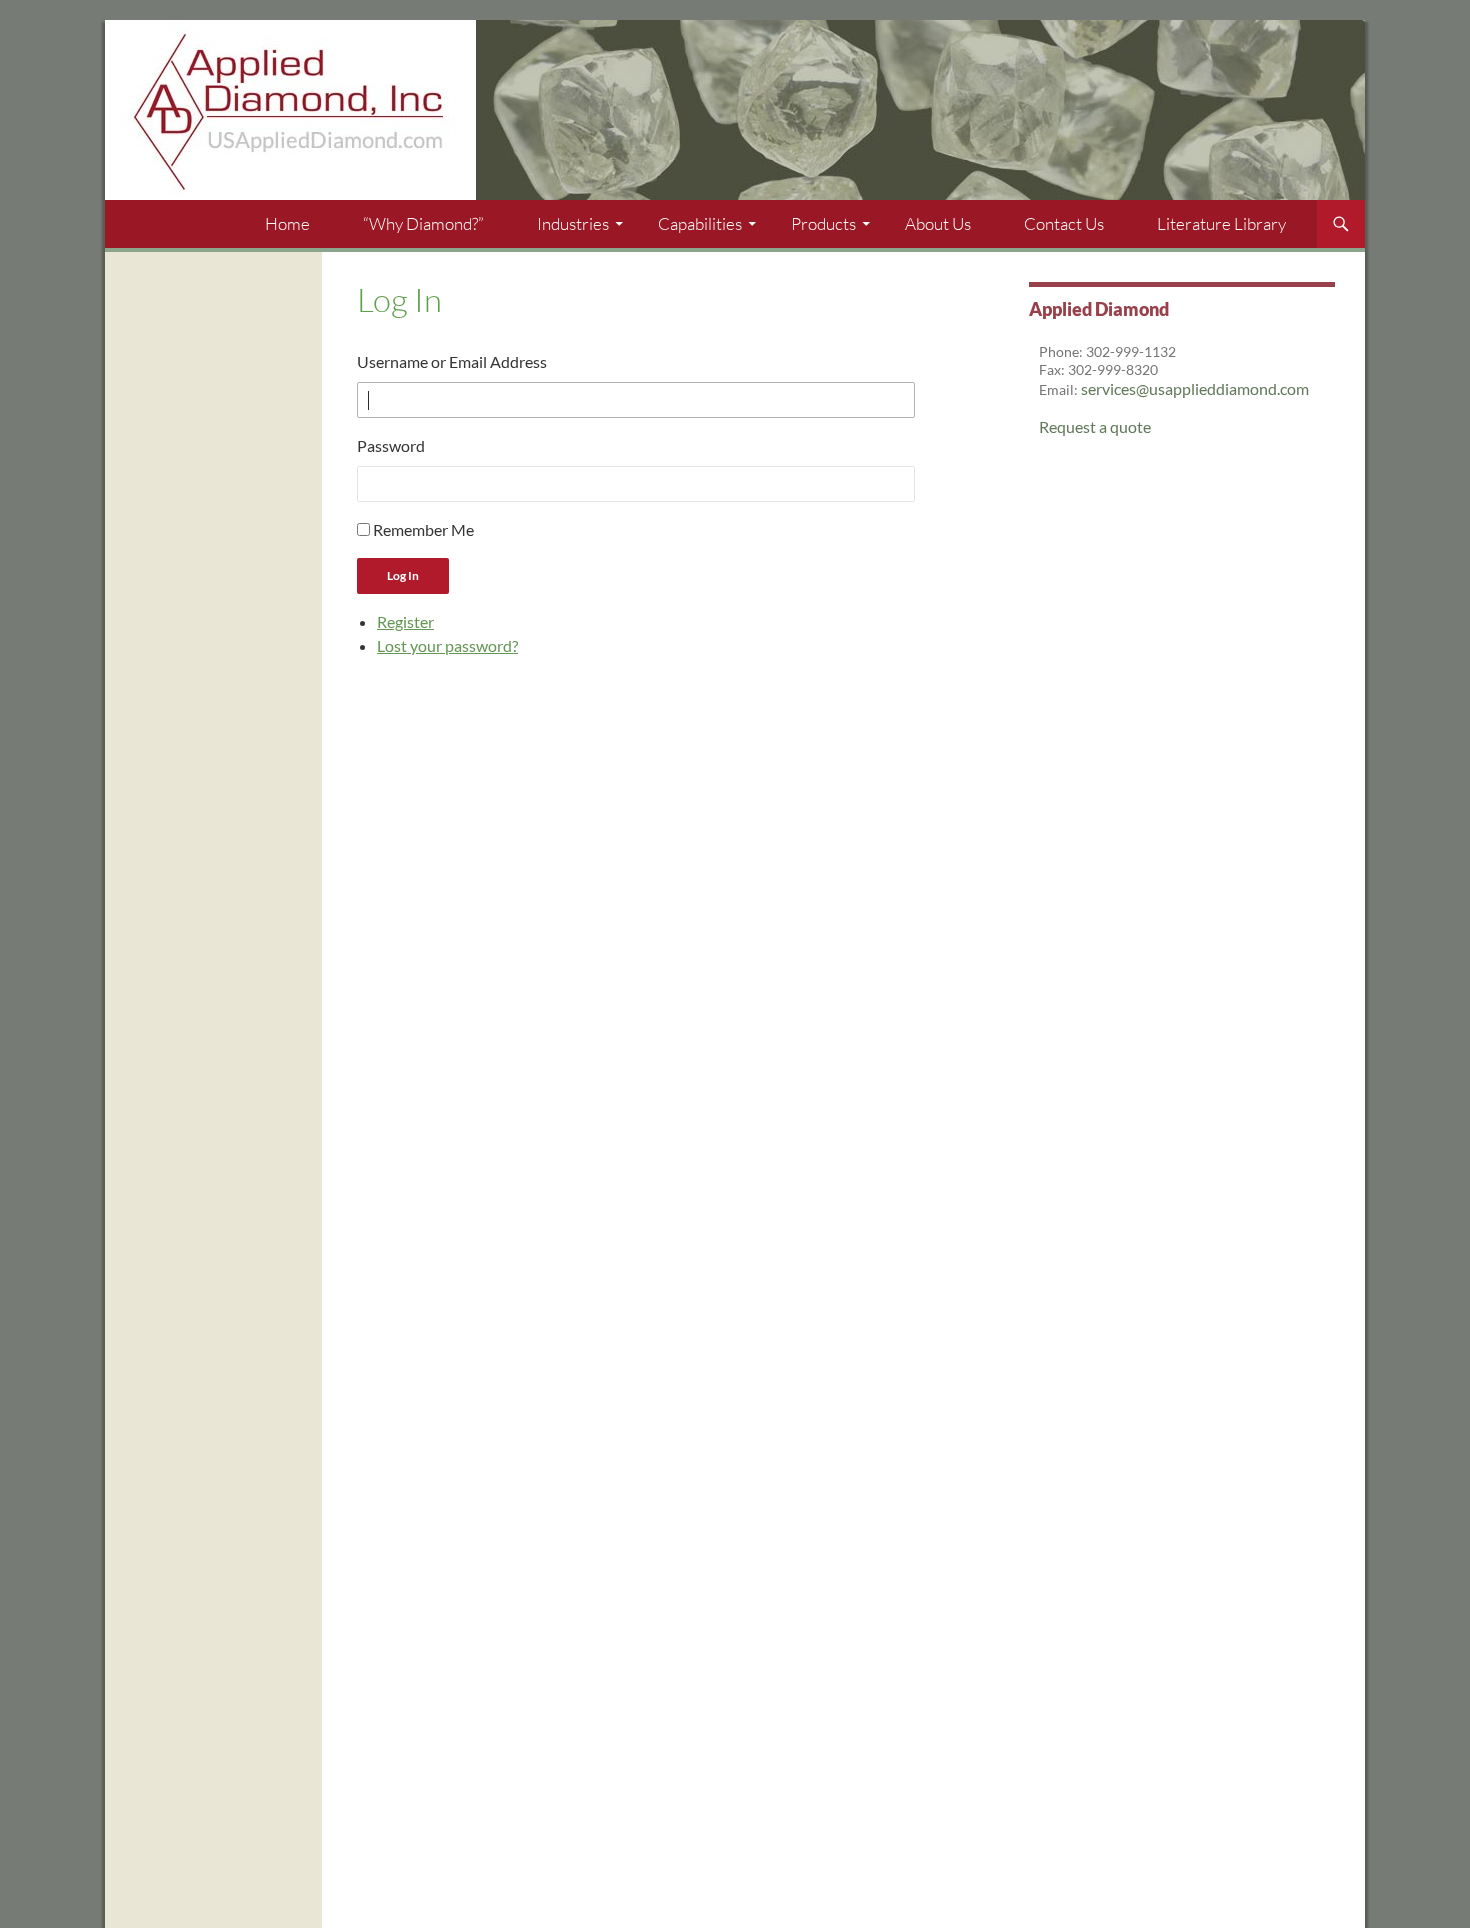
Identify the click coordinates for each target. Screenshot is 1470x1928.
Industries (573, 223)
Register (405, 621)
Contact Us (1064, 223)
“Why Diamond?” (423, 223)
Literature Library (1221, 223)
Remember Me (423, 529)
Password (391, 445)
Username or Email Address (452, 361)
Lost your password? (447, 645)
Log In (403, 575)
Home (287, 223)
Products (823, 223)
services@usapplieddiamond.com (1195, 388)
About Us (938, 223)
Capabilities (700, 223)
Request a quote (1095, 426)
